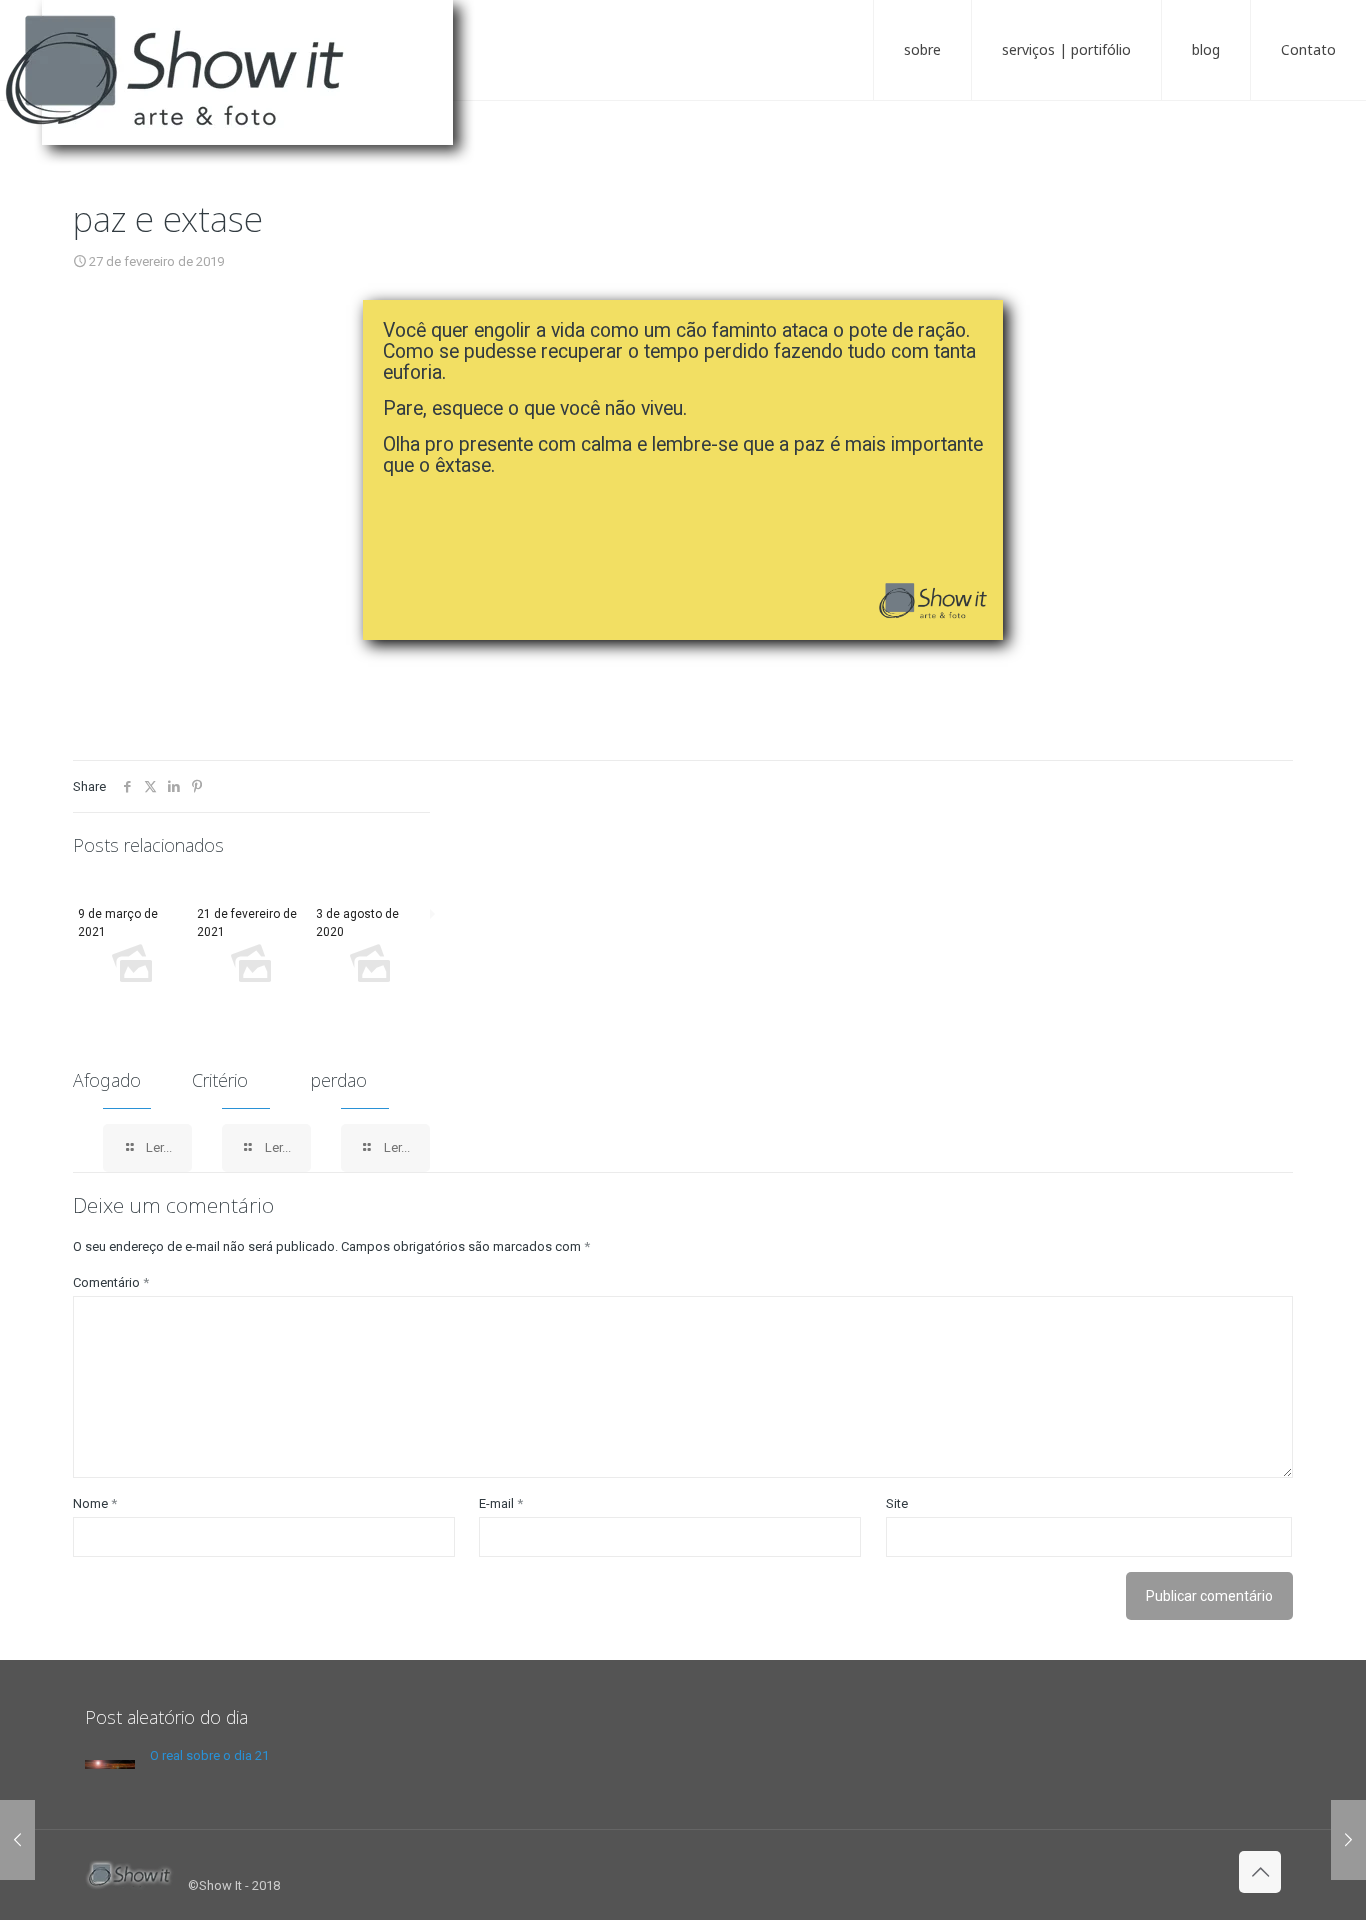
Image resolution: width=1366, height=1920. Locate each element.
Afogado (107, 1080)
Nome (95, 1503)
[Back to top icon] (1260, 1872)
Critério (220, 1080)
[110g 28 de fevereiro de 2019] (1348, 1840)
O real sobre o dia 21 (209, 1755)
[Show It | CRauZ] (250, 90)
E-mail (501, 1503)
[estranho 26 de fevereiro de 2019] (17, 1840)
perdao (339, 1080)
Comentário (111, 1282)
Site (897, 1503)
